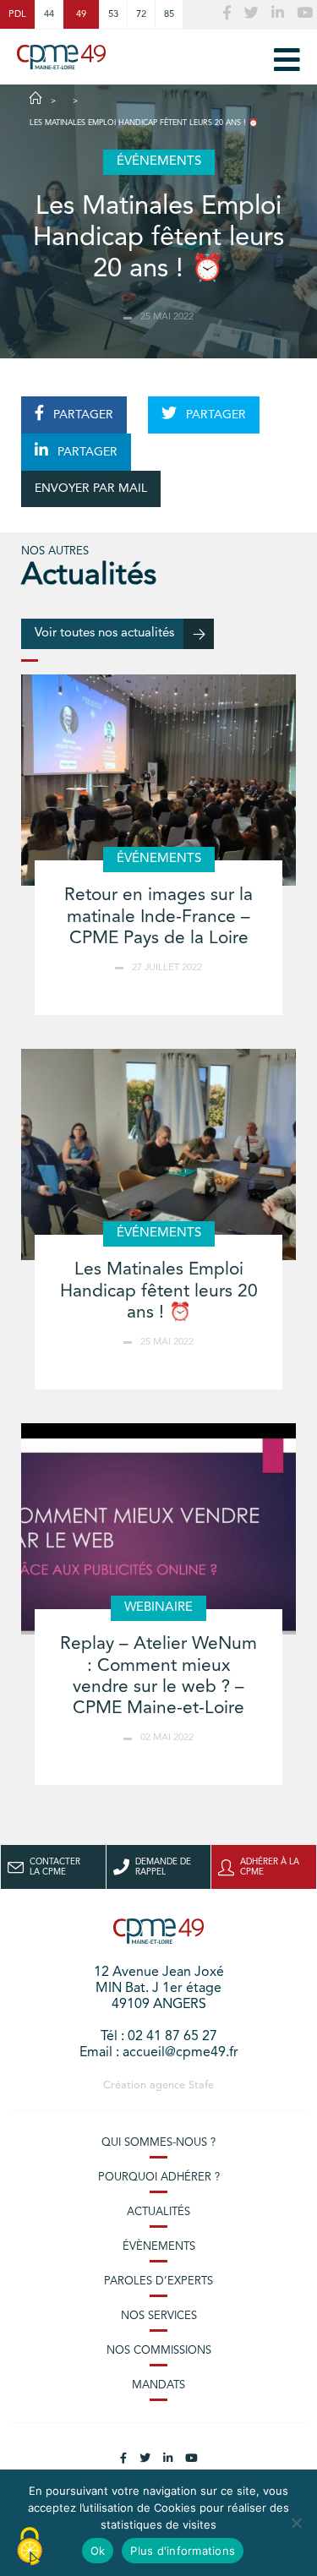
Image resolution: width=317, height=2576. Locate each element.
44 (49, 14)
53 (113, 14)
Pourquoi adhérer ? (159, 2178)
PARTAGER (82, 415)
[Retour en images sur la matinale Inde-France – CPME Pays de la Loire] (158, 780)
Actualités (158, 2212)
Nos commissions (159, 2351)
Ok (98, 2551)
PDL (17, 14)
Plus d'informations (183, 2551)
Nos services (159, 2316)
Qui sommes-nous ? (158, 2143)
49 (81, 14)
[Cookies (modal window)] (30, 2547)
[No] (296, 2523)
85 (169, 14)
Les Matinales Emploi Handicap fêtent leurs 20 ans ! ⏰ (159, 1291)
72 (141, 14)
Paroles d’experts (158, 2281)
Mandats (158, 2385)
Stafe (201, 2085)
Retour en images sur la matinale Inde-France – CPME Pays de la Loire (158, 917)
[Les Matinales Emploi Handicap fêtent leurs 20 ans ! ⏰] (158, 1154)
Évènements (159, 2247)
